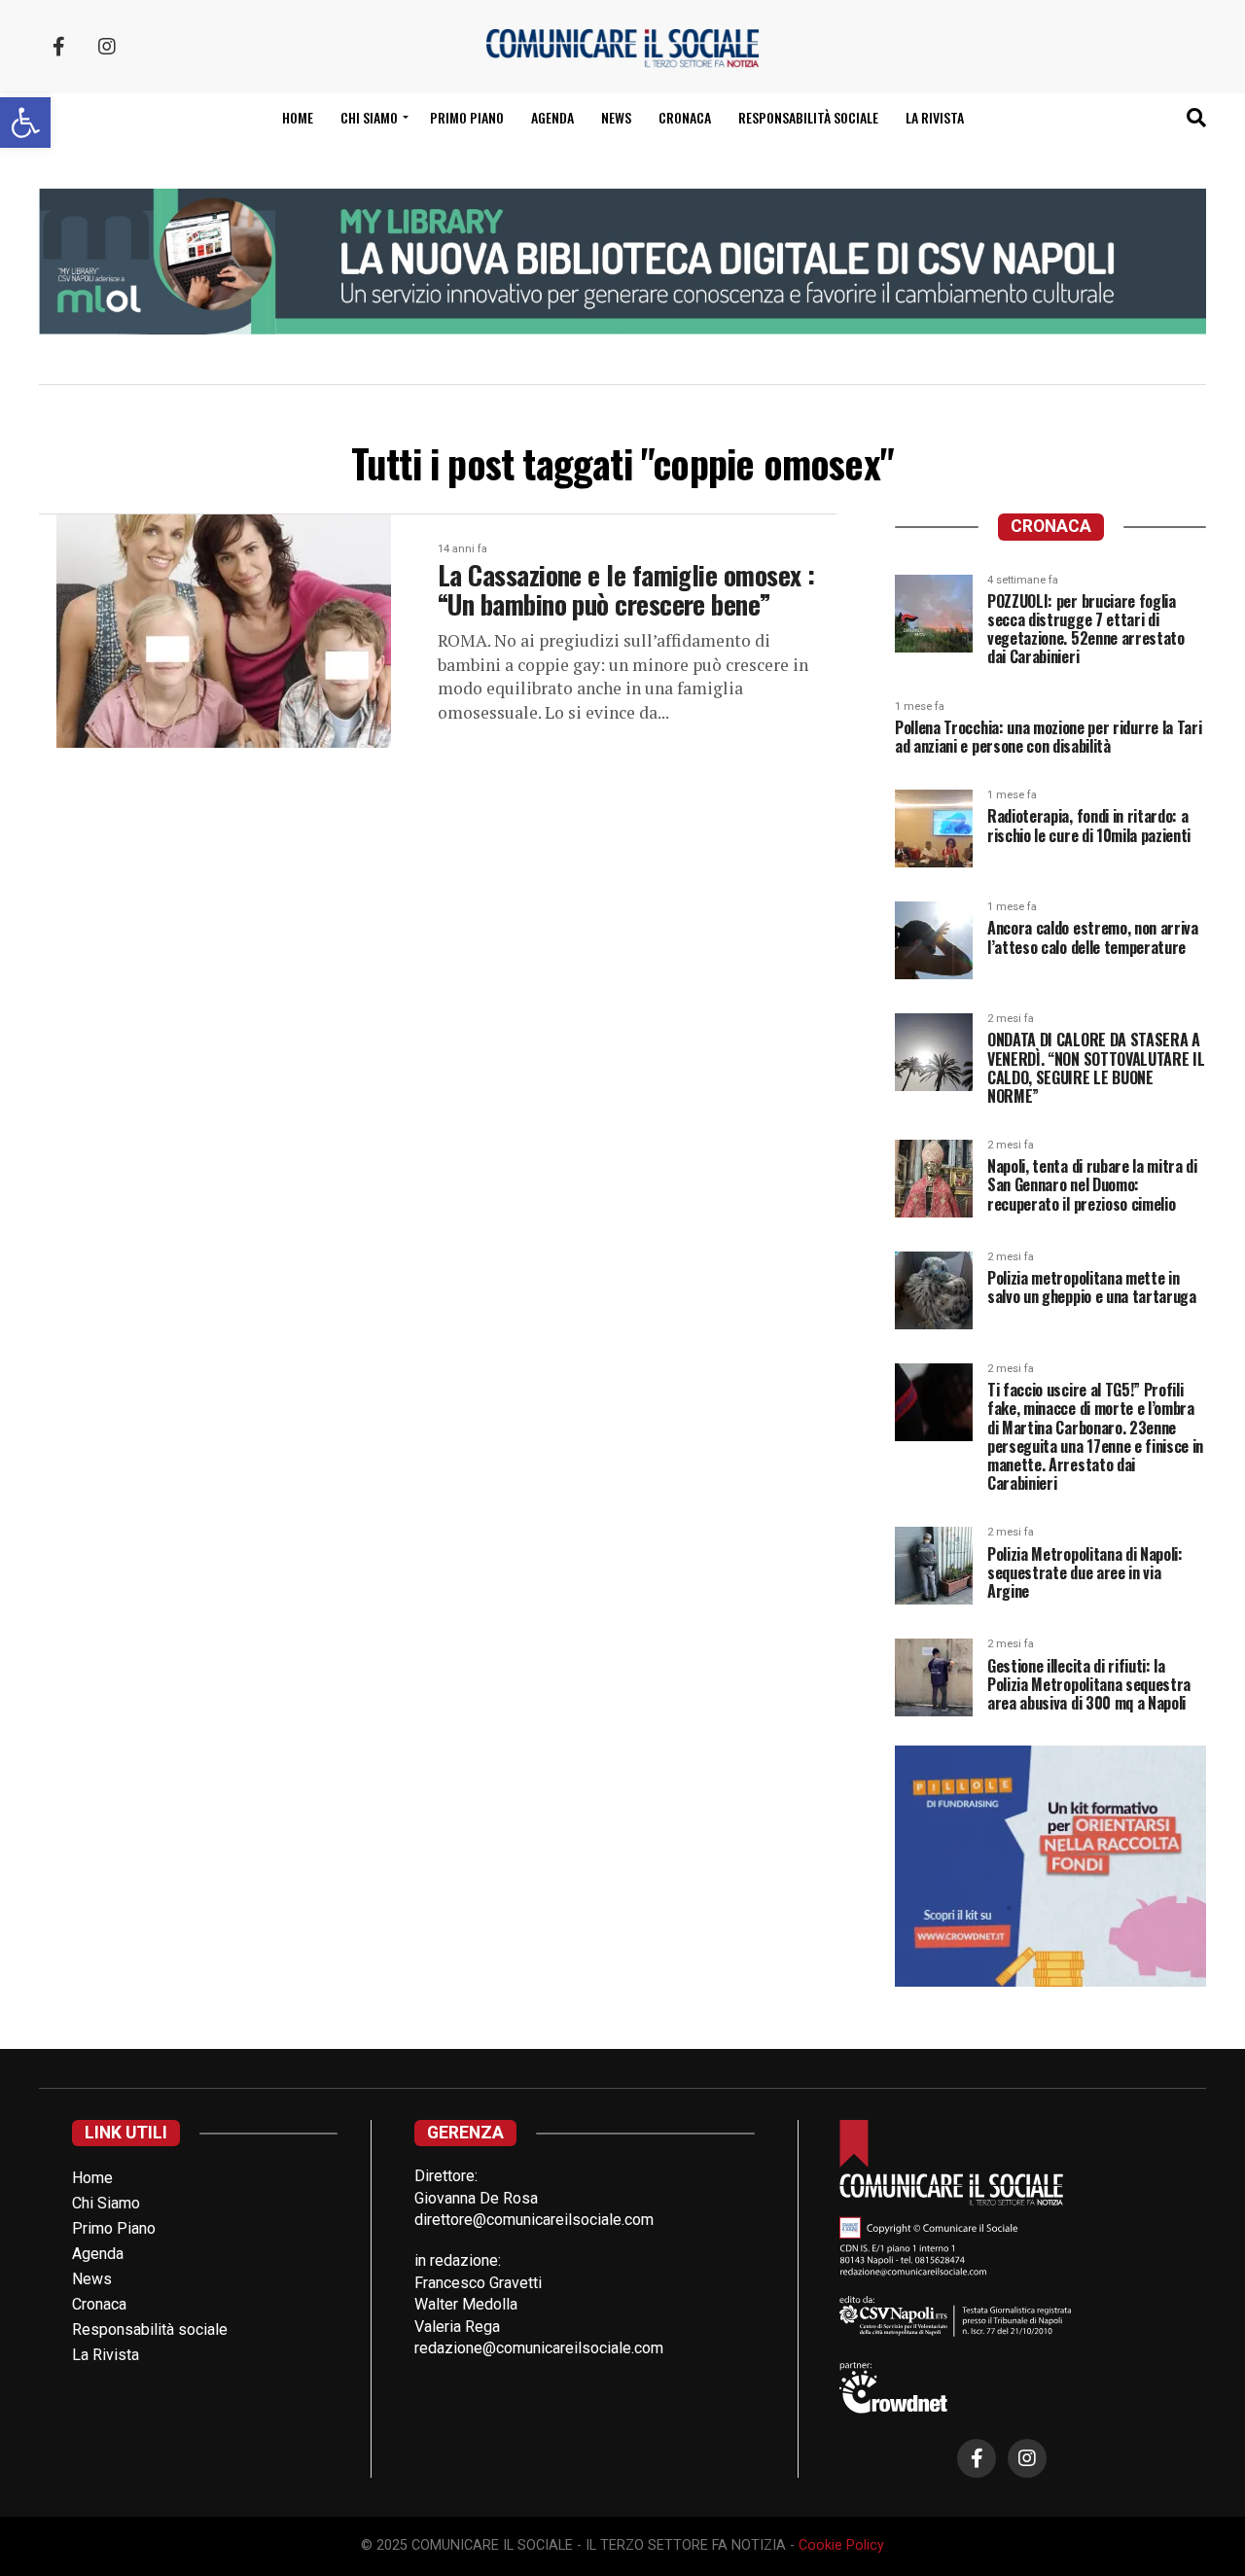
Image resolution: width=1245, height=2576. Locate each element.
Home (298, 117)
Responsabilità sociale (808, 117)
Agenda (552, 117)
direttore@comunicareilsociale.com (534, 2220)
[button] (25, 123)
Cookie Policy (841, 2545)
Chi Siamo (106, 2203)
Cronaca (685, 117)
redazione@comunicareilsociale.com (539, 2348)
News (616, 117)
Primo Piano (467, 117)
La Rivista (935, 117)
